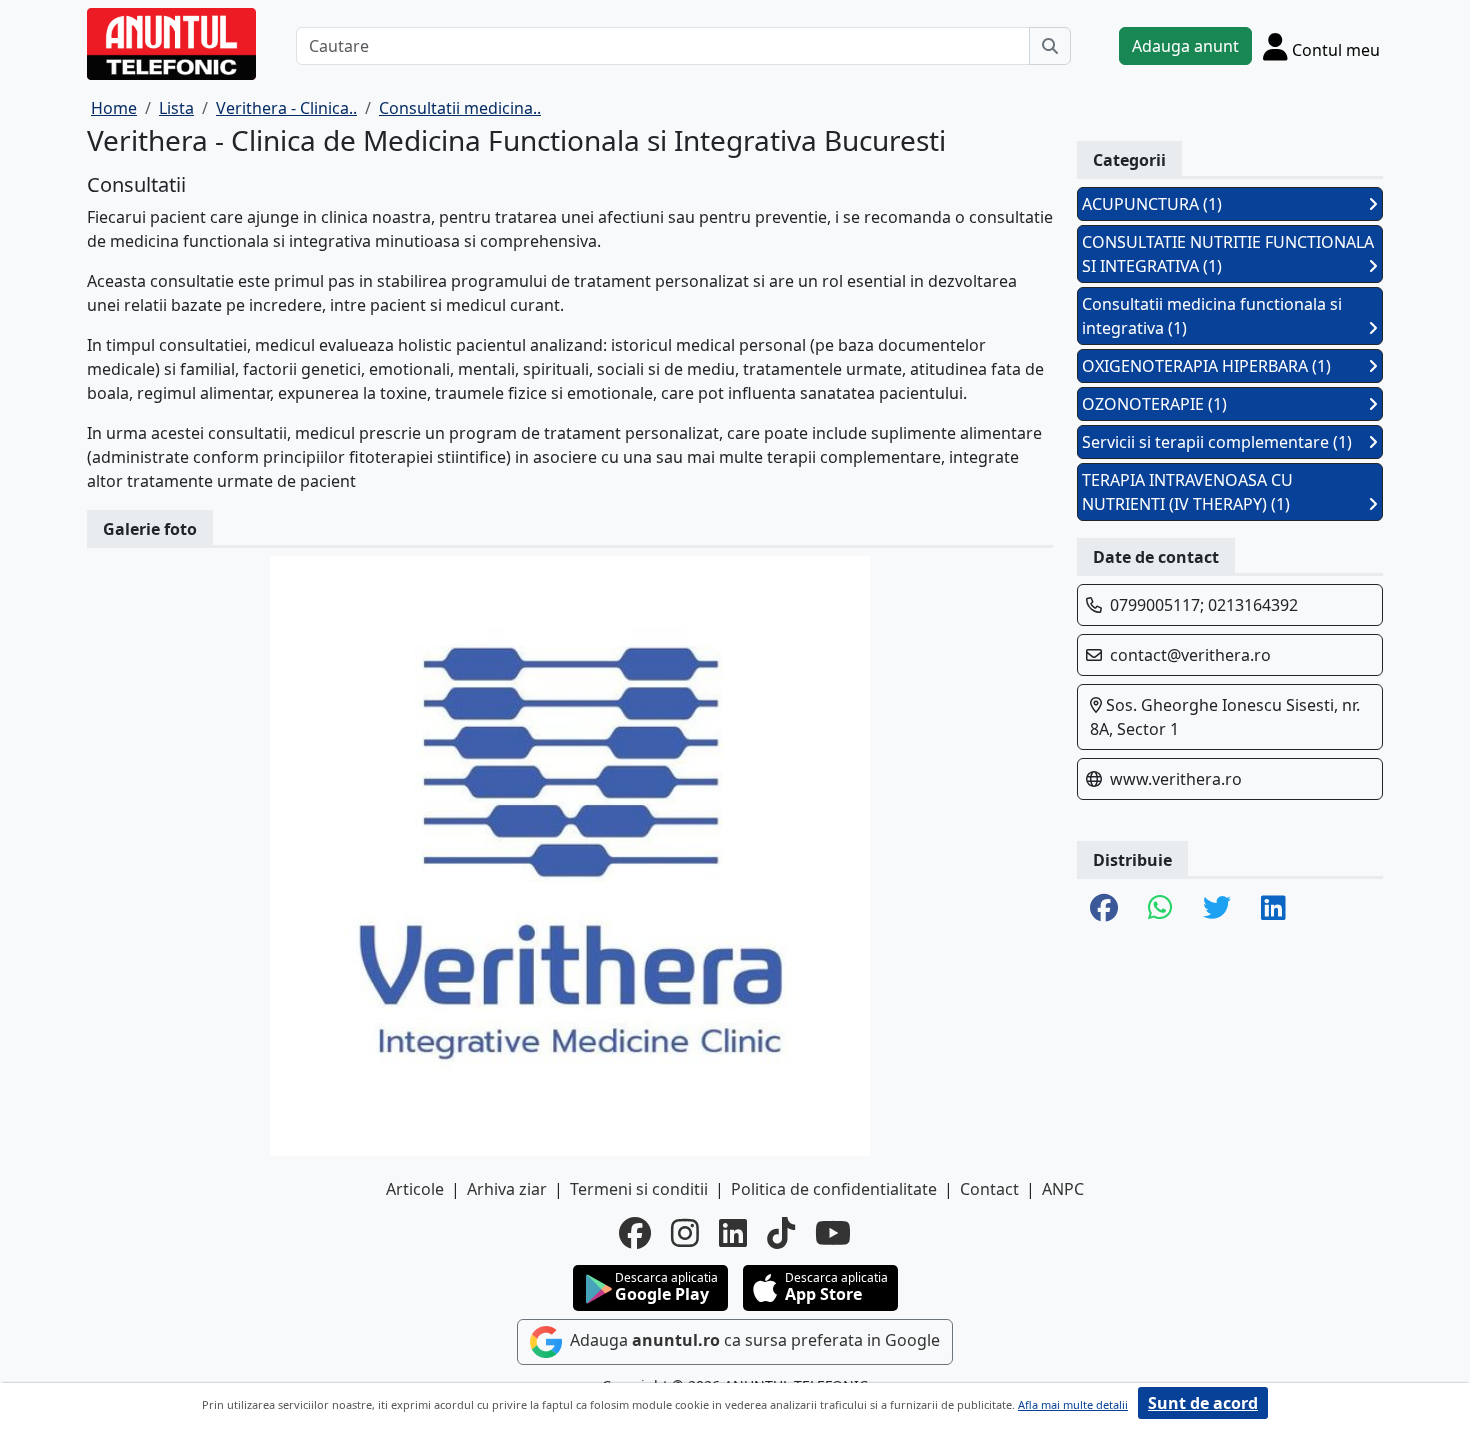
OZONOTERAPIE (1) (1154, 404)
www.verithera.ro (1176, 779)
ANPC (1063, 1189)
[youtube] (833, 1233)
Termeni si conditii (639, 1189)
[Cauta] (1050, 46)
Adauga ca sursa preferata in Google (753, 1341)
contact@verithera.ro (1190, 655)
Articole (415, 1189)
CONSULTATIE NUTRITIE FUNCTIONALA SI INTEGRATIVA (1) (1228, 254)
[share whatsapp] (1160, 909)
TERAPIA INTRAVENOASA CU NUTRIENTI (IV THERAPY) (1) (1187, 492)
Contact (989, 1189)
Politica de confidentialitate (834, 1189)
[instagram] (685, 1233)
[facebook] (635, 1233)
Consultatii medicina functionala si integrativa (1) (1212, 316)
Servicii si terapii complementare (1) (1217, 442)
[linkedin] (733, 1233)
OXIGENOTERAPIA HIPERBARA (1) (1206, 366)
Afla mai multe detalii (1073, 1404)
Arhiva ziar (507, 1189)
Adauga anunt (1185, 46)
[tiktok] (781, 1233)
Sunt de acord (1203, 1403)
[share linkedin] (1273, 909)
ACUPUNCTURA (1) (1152, 204)
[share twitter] (1217, 909)
